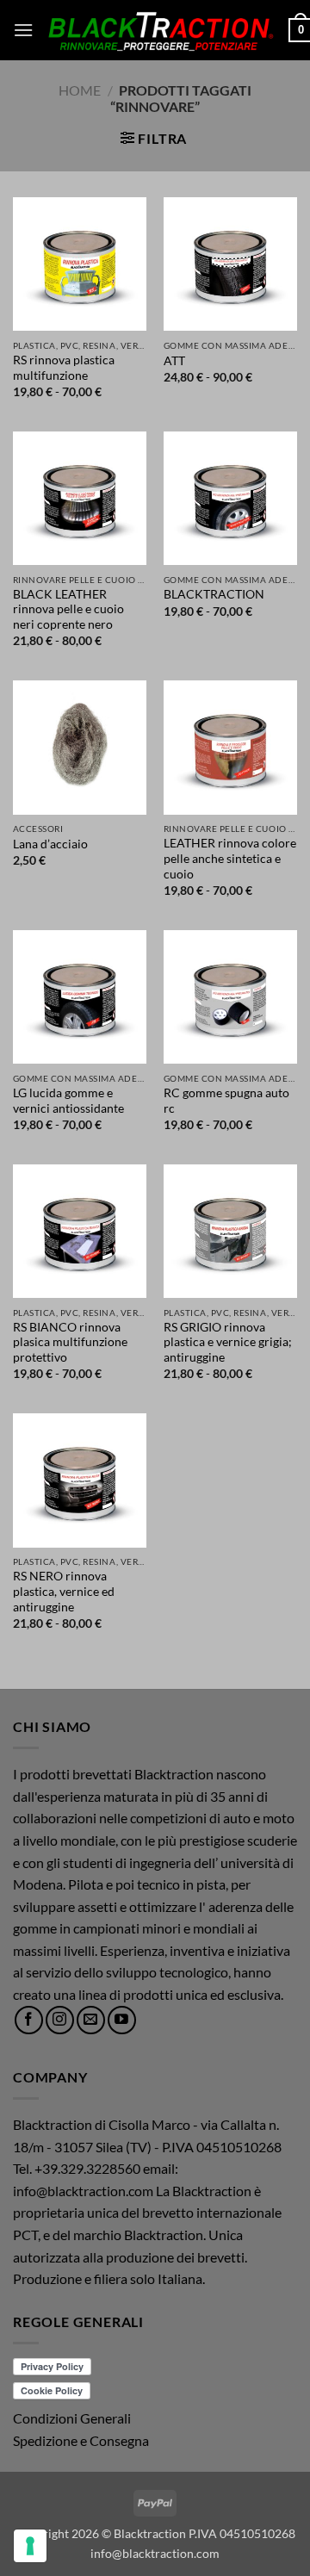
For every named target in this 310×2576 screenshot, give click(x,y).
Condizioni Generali (72, 2418)
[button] (23, 30)
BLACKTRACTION (214, 594)
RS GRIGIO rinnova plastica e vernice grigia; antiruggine (228, 1342)
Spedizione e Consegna (81, 2440)
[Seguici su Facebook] (29, 2020)
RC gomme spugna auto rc (226, 1101)
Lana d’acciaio (50, 844)
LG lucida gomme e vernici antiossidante (68, 1101)
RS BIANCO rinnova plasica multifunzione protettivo (70, 1342)
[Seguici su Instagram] (60, 2020)
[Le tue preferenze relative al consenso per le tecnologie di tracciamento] (30, 2546)
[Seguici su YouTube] (122, 2020)
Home (80, 90)
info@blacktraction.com (155, 2553)
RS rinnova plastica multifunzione (64, 368)
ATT (174, 361)
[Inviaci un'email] (91, 2020)
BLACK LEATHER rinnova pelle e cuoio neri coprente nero (68, 609)
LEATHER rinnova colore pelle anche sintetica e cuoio (230, 858)
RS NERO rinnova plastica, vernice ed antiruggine (64, 1591)
